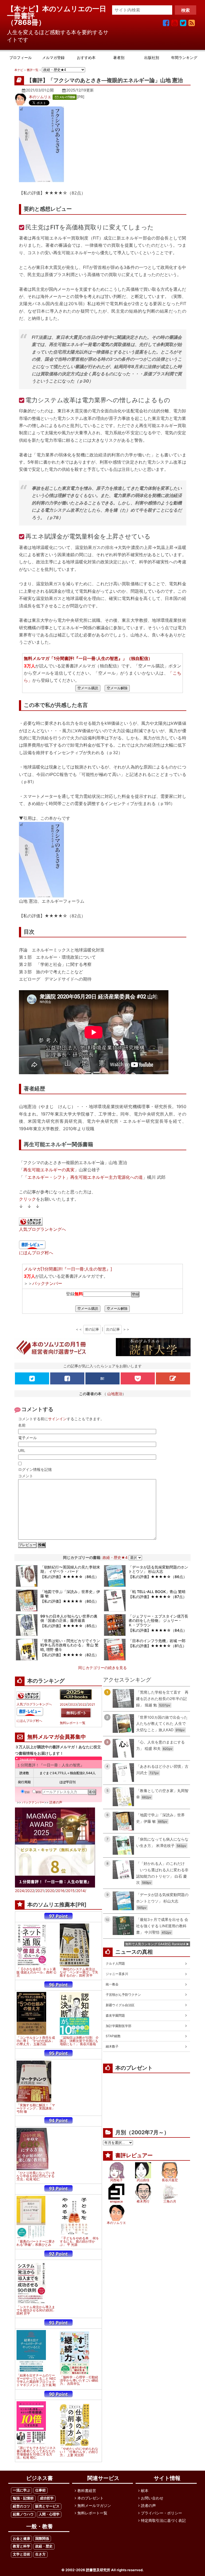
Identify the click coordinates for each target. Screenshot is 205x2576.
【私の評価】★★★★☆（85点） (70, 1626)
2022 (82, 1705)
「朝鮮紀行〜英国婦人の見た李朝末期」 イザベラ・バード (70, 1569)
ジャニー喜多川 (117, 1974)
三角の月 (170, 2201)
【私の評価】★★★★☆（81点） (157, 1646)
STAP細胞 (113, 2036)
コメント (26, 1476)
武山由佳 (143, 2180)
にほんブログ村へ (36, 1253)
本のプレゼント (90, 2498)
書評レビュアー (134, 2155)
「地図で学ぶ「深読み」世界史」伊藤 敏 (70, 1594)
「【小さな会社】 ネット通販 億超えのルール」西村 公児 (37, 1972)
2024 (64, 1705)
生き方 (40, 2554)
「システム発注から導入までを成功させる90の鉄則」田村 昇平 (36, 2310)
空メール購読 (88, 688)
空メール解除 (117, 688)
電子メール (27, 1438)
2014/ (81, 1891)
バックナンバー (47, 1283)
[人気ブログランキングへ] (31, 1222)
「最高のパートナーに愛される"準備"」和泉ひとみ (36, 2243)
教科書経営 (87, 2491)
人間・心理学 (49, 2514)
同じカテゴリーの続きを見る (102, 1668)
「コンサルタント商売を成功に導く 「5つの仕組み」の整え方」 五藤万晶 (36, 2041)
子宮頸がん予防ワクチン (123, 1995)
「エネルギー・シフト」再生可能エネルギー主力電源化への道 (83, 1177)
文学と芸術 (21, 2554)
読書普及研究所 (98, 2570)
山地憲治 (115, 1394)
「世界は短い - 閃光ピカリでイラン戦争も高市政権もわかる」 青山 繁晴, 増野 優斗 (70, 1645)
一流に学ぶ (21, 2490)
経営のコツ (21, 2506)
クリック (27, 1199)
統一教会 (112, 1984)
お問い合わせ (152, 2498)
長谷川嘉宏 (170, 2180)
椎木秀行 (143, 2201)
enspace (116, 2201)
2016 (60, 1891)
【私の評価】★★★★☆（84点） (158, 1630)
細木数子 (112, 2046)
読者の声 (56, 1802)
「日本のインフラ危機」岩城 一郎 (157, 1641)
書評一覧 (33, 70)
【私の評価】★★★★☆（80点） (70, 1601)
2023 (73, 1705)
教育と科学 (21, 2546)
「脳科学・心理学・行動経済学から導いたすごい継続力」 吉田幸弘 (79, 2380)
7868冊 (26, 22)
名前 (22, 1425)
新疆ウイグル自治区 (120, 2005)
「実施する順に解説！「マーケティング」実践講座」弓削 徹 (36, 2108)
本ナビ (19, 70)
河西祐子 (116, 2180)
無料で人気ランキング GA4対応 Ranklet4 (155, 1944)
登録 (27, 1792)
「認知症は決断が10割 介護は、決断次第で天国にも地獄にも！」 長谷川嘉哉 (79, 2041)
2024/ (20, 1891)
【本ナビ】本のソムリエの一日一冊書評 (57, 12)
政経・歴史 (44, 2546)
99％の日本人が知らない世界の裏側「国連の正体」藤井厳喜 (69, 1618)
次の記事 (113, 1329)
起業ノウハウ (23, 2514)
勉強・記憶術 (23, 2498)
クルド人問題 (115, 1963)
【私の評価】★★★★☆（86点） (70, 1577)
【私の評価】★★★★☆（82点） (70, 1655)
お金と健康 (21, 2539)
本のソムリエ (40, 97)
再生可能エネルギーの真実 (49, 1170)
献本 (145, 2491)
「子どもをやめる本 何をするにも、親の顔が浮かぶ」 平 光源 (79, 2241)
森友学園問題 (115, 2015)
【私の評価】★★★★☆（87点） (157, 1597)
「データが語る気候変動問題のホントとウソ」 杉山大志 (158, 1569)
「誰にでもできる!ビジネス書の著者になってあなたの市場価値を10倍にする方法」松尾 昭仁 (36, 2453)
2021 (91, 1705)
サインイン (57, 1419)
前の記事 (92, 1329)
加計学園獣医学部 (119, 2026)
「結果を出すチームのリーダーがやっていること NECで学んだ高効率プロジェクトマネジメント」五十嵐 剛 (36, 2380)
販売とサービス (47, 2506)
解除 (38, 1792)
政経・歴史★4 (115, 1557)
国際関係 (42, 2539)
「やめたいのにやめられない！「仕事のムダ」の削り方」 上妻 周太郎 (79, 2452)
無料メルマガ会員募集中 (57, 1737)
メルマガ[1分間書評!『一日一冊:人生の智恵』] (68, 1269)
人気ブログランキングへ (42, 1229)
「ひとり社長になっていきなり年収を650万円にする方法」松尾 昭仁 (36, 2176)
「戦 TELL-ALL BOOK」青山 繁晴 (157, 1592)
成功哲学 (47, 2498)
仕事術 (40, 2490)
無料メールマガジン (94, 2505)
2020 (50, 1891)
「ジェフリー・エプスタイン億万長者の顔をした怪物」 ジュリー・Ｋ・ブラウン (158, 1621)
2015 (70, 1891)
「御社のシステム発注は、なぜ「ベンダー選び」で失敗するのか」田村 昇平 (79, 1972)
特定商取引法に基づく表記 (163, 2520)
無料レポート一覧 (73, 1723)
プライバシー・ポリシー (161, 2513)
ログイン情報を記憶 (35, 1469)
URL (22, 1450)
